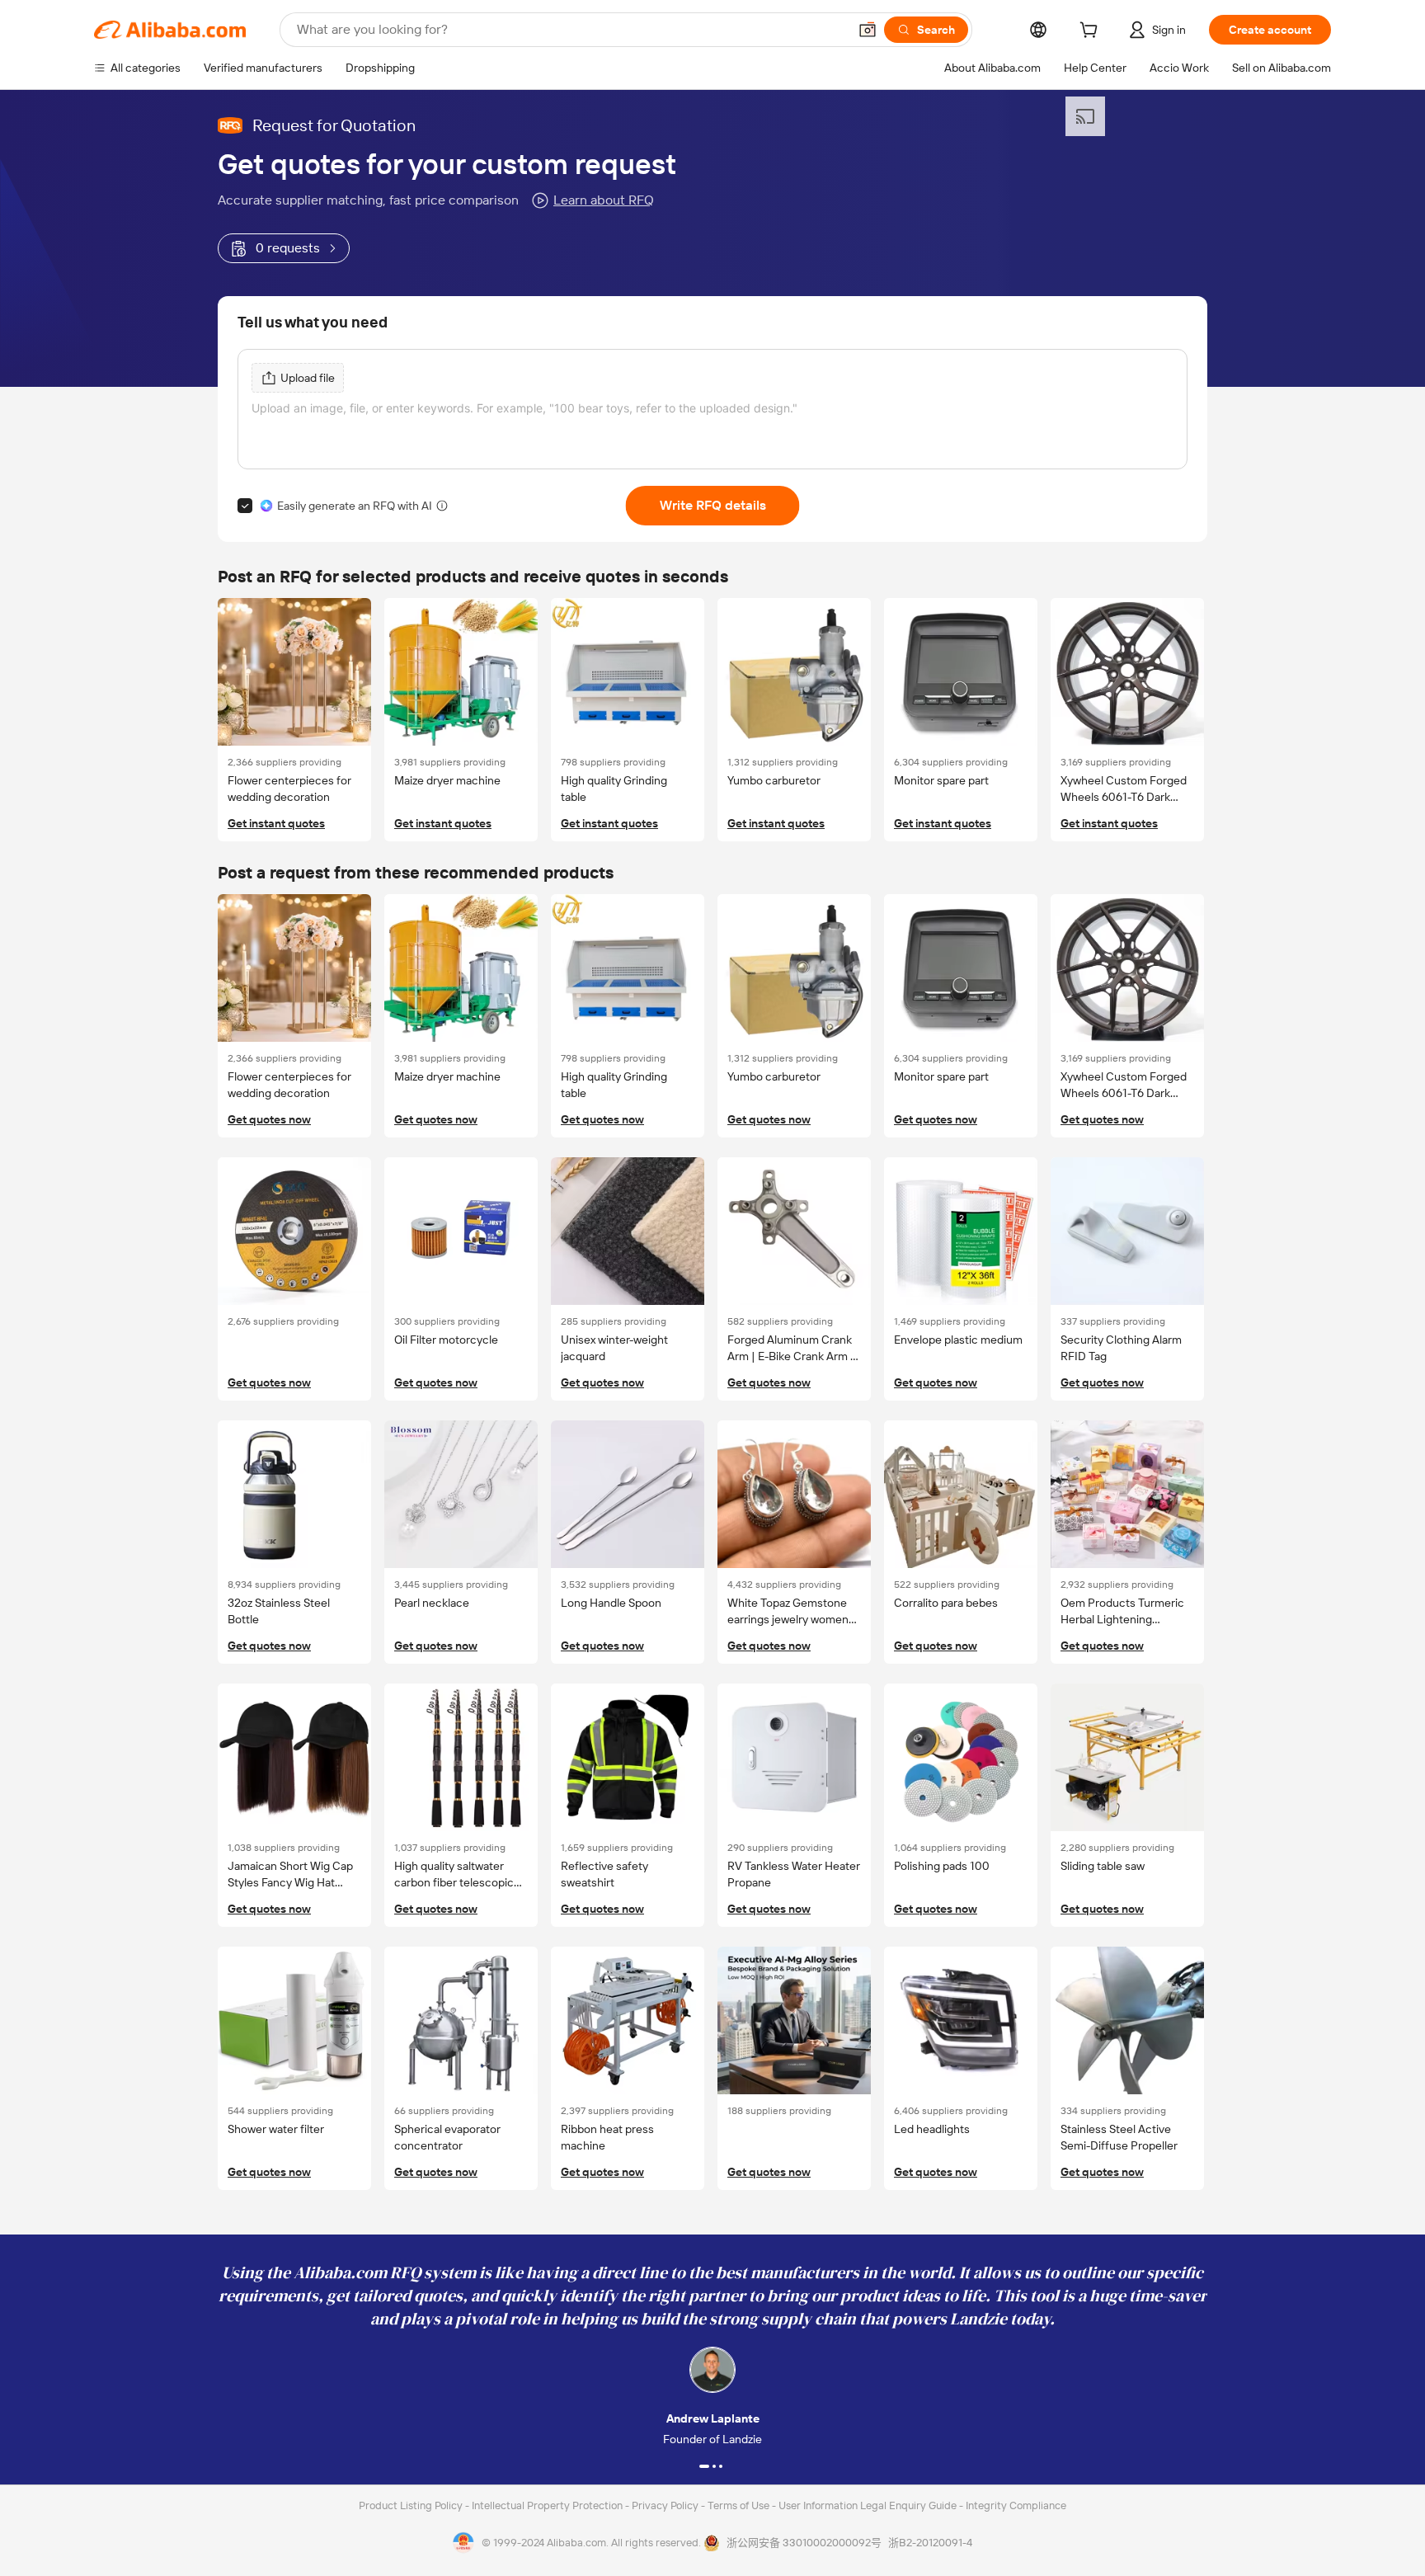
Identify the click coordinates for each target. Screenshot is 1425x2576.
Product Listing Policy (412, 2505)
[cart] (1092, 32)
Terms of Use (740, 2505)
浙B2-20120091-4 (930, 2543)
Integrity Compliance (1016, 2505)
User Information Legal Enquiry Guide (868, 2505)
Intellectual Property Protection (548, 2505)
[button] (868, 30)
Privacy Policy (666, 2505)
